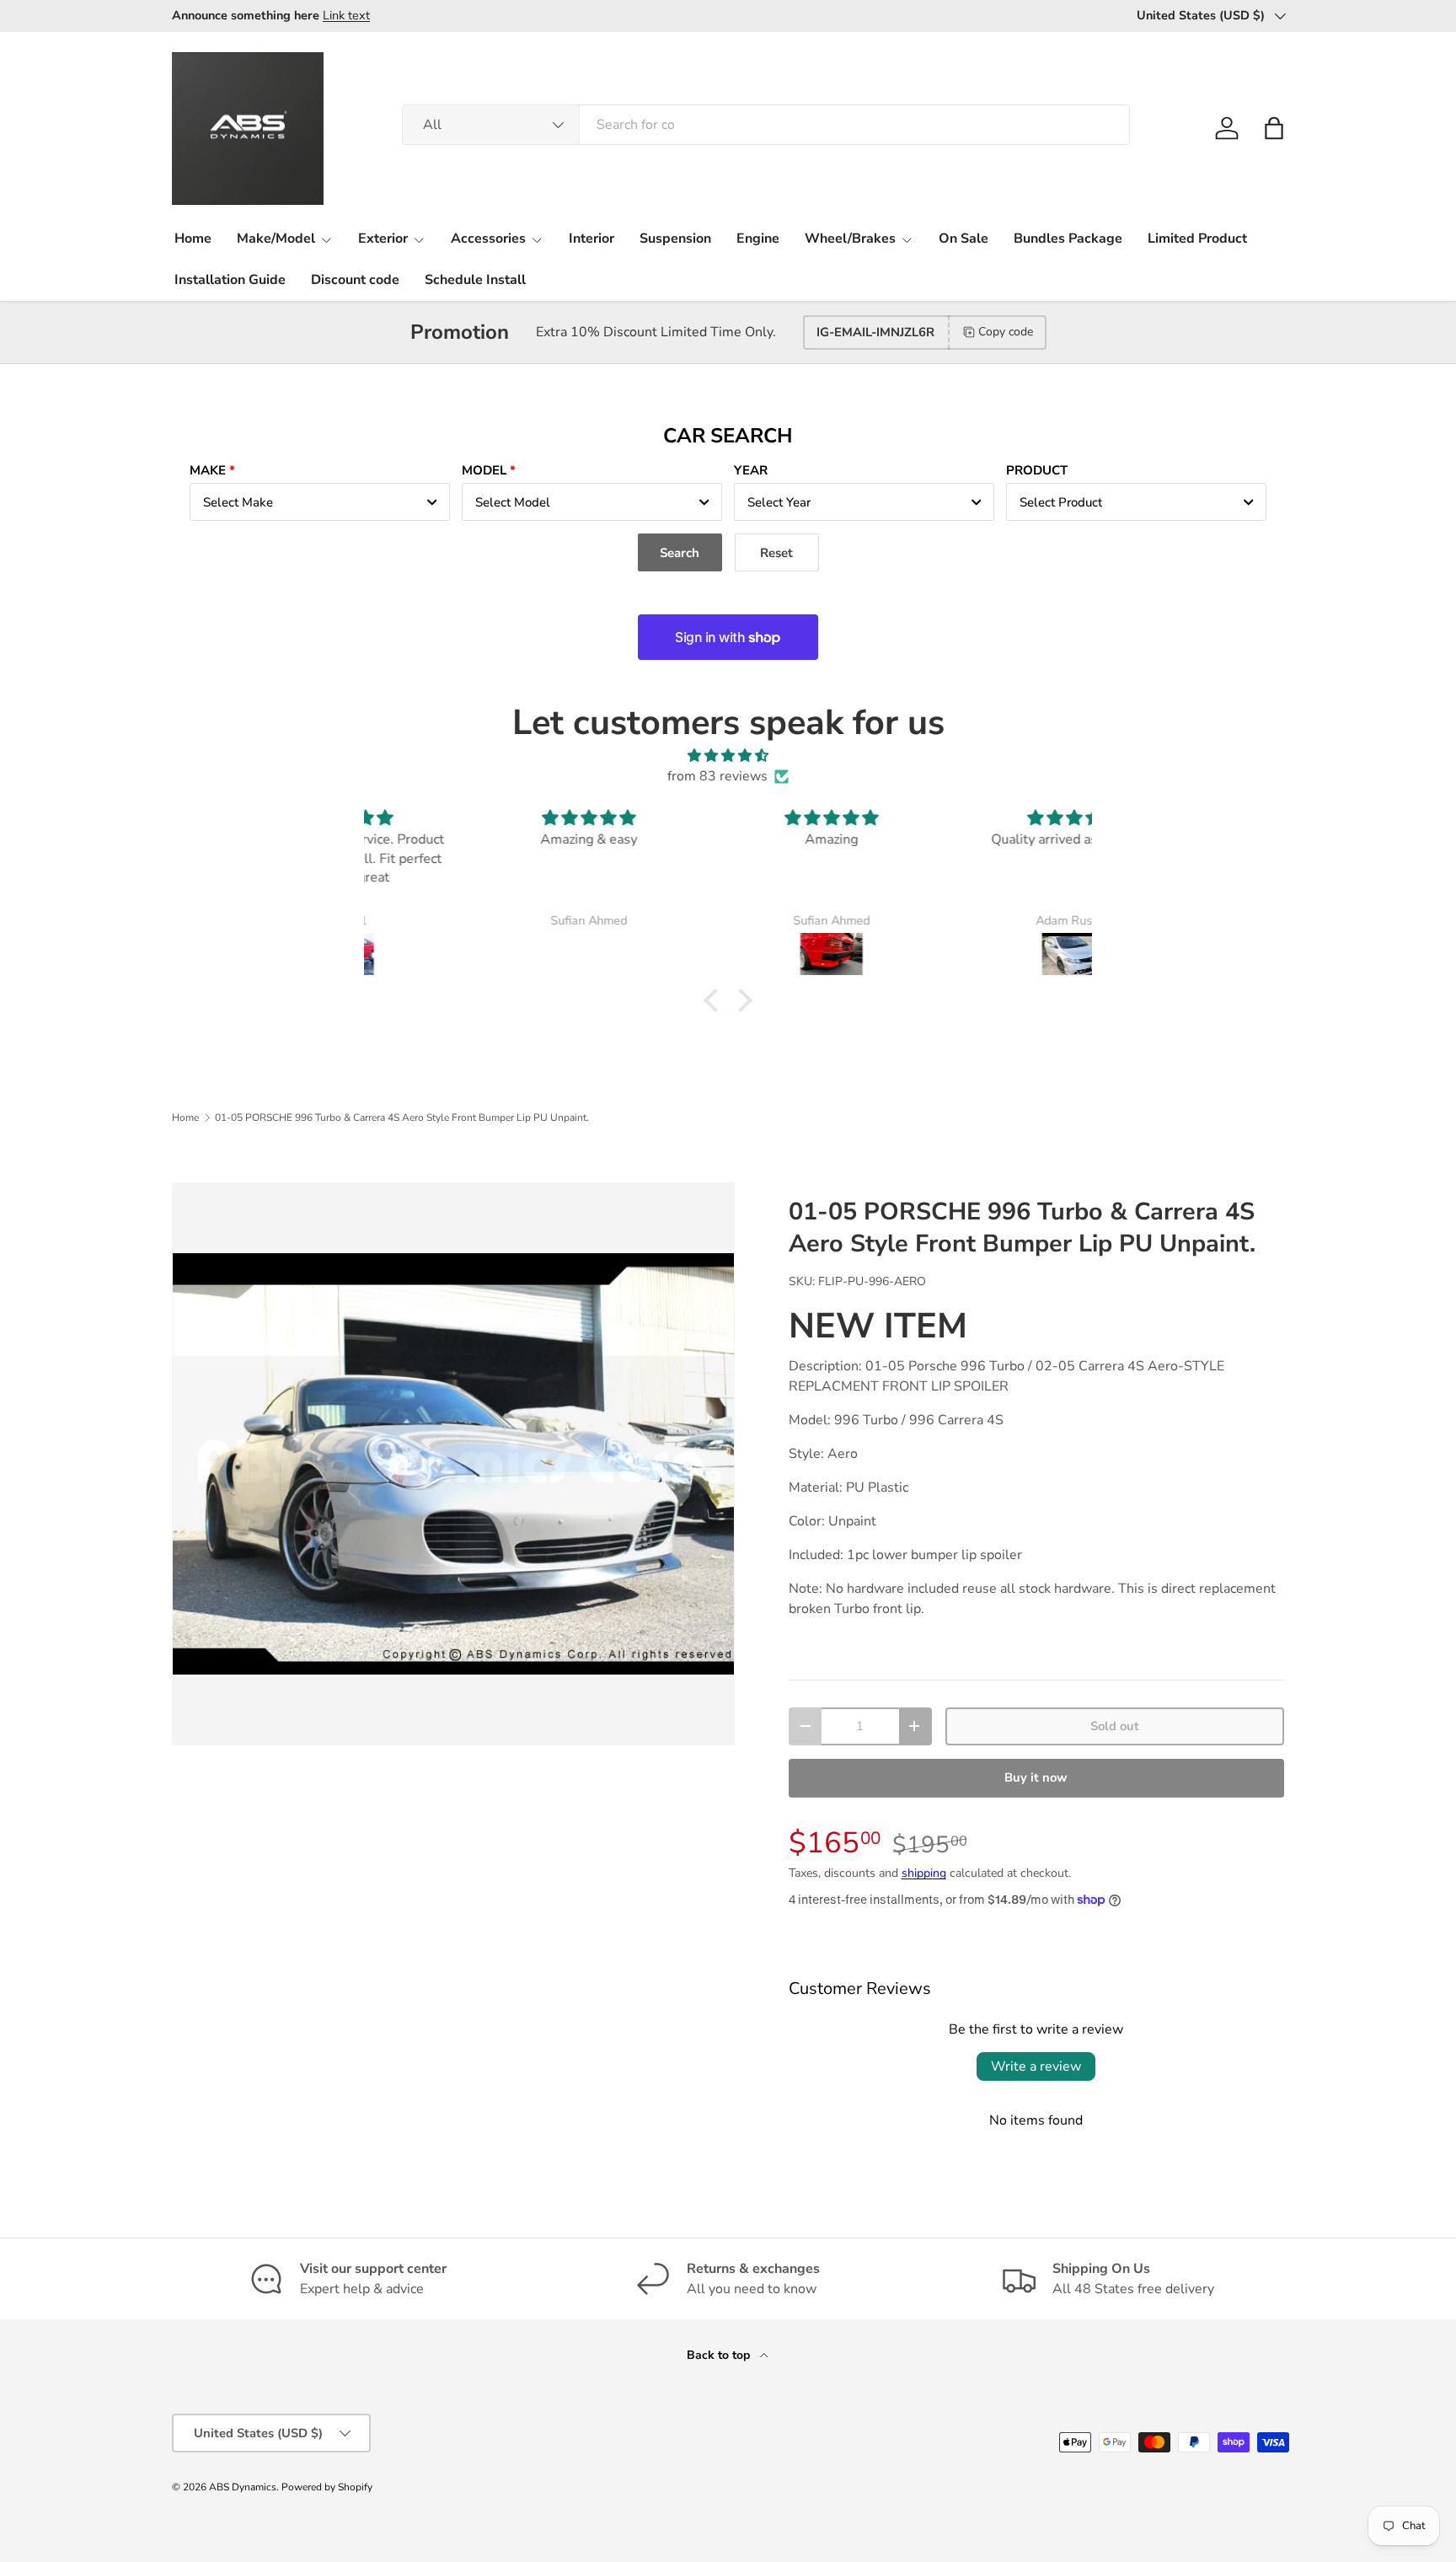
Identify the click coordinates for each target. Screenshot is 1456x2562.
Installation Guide (230, 280)
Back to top (720, 2355)
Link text (346, 15)
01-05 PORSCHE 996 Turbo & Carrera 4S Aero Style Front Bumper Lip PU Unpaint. (402, 1118)
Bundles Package (1068, 239)
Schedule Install (475, 280)
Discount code (355, 280)
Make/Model (276, 239)
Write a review (1036, 2066)
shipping (924, 1873)
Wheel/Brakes (850, 239)
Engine (758, 239)
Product (1037, 470)
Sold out (1115, 1726)
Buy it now (1036, 1777)
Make (208, 470)
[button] (1274, 128)
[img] (728, 756)
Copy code (1006, 332)
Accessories (488, 239)
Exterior (383, 239)
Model (484, 470)
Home (193, 239)
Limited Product (1197, 239)
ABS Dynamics (243, 2487)
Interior (591, 239)
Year (751, 470)
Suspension (675, 239)
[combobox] (766, 125)
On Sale (964, 239)
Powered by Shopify (327, 2487)
